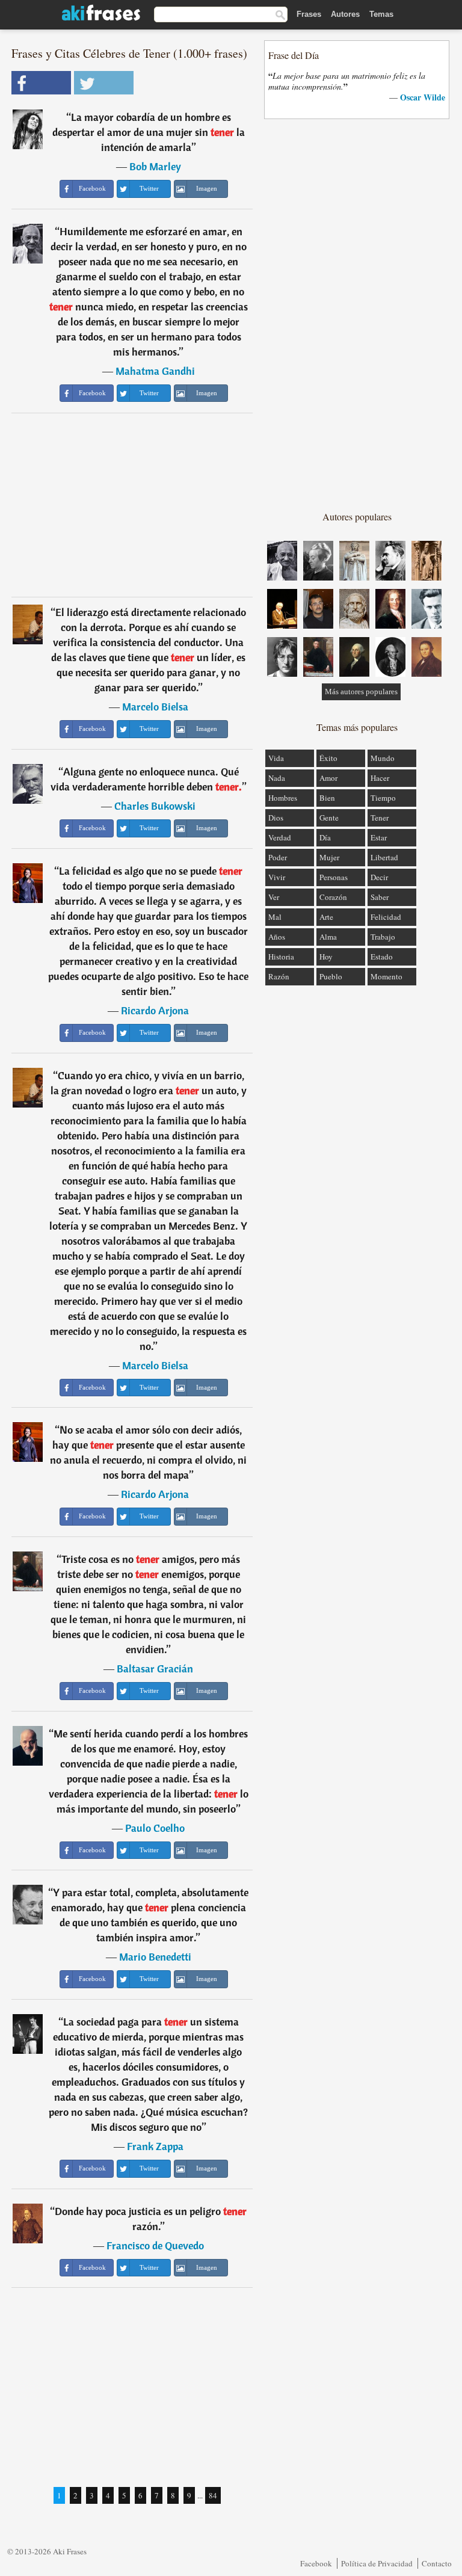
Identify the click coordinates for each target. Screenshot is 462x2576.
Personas (334, 877)
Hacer (380, 778)
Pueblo (331, 976)
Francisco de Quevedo (155, 2245)
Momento (387, 976)
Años (277, 937)
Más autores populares (361, 692)
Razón (279, 976)
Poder (278, 857)
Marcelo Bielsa (155, 707)
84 (213, 2495)
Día (325, 837)
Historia (281, 957)
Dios (276, 818)
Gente (329, 818)
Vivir (277, 877)
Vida (276, 758)
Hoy (326, 957)
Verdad (280, 837)
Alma (328, 937)
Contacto (437, 2563)
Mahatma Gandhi (155, 371)
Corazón (333, 897)
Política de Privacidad (377, 2563)
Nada (277, 778)
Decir (379, 877)
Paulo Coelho (155, 1828)
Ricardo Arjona (155, 1010)
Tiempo (383, 798)
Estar (379, 837)
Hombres (283, 798)
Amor (328, 778)
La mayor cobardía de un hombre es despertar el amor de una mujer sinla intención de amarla (149, 132)
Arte (326, 917)
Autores (345, 14)
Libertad (384, 857)
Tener (380, 818)
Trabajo (383, 937)
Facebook (316, 2563)
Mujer (329, 857)
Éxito (328, 758)
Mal (275, 917)
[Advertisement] (132, 505)
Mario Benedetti (155, 1957)
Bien (327, 798)
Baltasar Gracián (155, 1669)
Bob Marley (155, 166)
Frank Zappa (155, 2146)
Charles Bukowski (155, 806)
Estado (382, 957)
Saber (380, 897)
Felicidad (386, 917)
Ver (274, 897)
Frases (309, 14)
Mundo (383, 758)
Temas (381, 14)
